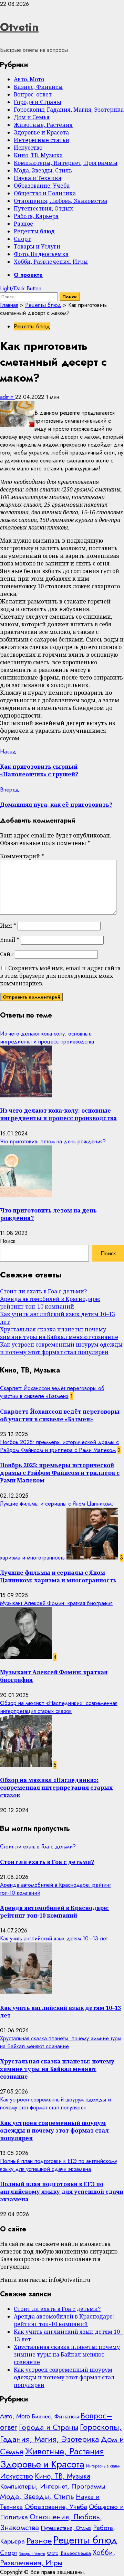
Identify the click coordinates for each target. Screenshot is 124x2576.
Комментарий (22, 856)
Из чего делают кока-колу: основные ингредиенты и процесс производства (47, 1038)
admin (8, 397)
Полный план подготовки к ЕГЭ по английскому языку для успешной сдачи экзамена (59, 2165)
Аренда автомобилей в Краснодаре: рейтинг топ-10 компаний (50, 1303)
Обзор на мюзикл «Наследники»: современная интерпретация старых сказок (59, 1707)
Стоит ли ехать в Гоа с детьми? (43, 1291)
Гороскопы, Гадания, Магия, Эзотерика (69, 110)
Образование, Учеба (42, 186)
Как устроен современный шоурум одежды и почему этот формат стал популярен (61, 1348)
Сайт (7, 954)
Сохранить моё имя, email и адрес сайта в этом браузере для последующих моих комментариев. (60, 976)
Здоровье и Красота (41, 132)
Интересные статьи (42, 140)
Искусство (28, 148)
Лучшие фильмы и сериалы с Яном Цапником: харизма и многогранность (58, 1576)
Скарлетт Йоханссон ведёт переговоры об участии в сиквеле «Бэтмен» (52, 1392)
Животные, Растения (43, 125)
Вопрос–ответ (33, 94)
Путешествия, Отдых (43, 208)
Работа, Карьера (36, 216)
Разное (23, 224)
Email (10, 940)
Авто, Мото (29, 79)
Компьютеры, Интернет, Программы (66, 163)
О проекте (28, 275)
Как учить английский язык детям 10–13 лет (54, 1938)
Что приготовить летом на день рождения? (53, 1141)
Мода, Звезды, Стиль (43, 170)
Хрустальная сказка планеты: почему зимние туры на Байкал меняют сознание (59, 1333)
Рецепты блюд (34, 231)
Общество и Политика (45, 193)
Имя (8, 926)
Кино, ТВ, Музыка (38, 155)
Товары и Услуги (37, 246)
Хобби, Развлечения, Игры (51, 262)
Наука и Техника (38, 178)
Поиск (8, 1241)
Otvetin (19, 27)
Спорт (22, 239)
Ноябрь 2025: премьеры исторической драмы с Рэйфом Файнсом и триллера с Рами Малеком (59, 1446)
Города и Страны (38, 102)
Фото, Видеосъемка (41, 254)
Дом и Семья (32, 117)
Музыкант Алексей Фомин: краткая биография (56, 1603)
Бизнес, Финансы (38, 87)
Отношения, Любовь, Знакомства (60, 201)
